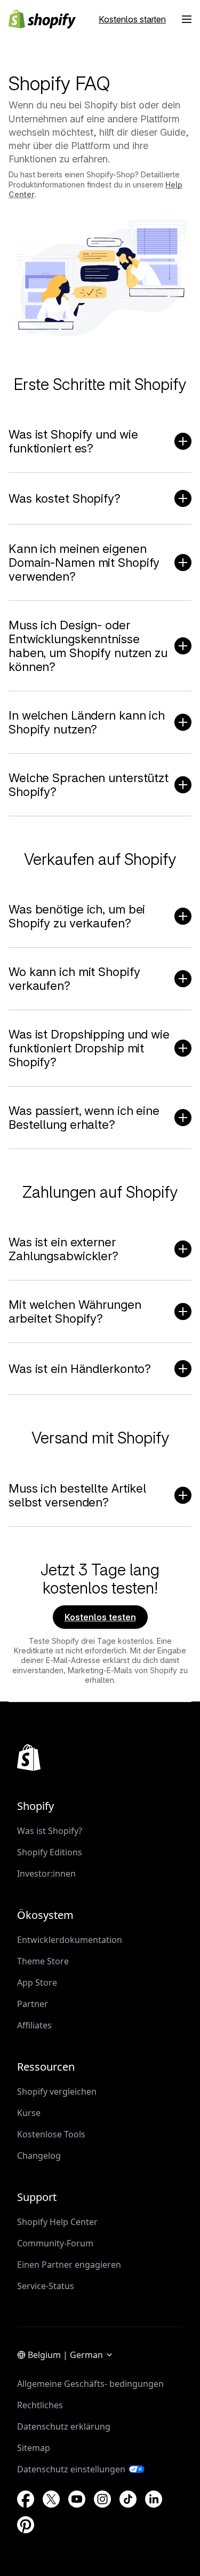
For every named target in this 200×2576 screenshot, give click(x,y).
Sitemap (34, 2448)
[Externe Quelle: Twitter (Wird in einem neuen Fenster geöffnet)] (51, 2499)
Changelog (39, 2156)
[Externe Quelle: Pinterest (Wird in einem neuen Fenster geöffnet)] (26, 2525)
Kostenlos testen (100, 1617)
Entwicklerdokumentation (70, 1940)
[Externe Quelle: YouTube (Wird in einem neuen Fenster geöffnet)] (77, 2499)
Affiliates (34, 2025)
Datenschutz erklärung (64, 2426)
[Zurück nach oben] (29, 1758)
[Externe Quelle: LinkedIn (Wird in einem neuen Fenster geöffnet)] (154, 2499)
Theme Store (43, 1961)
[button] (187, 19)
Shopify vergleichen (57, 2091)
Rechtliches (40, 2405)
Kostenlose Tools (51, 2134)
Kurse (29, 2113)
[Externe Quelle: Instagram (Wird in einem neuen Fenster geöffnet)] (102, 2499)
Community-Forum (55, 2243)
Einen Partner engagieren (69, 2265)
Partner (33, 2004)
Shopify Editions (50, 1852)
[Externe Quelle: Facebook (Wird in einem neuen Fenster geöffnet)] (26, 2499)
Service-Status (46, 2286)
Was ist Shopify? (50, 1831)
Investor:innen (46, 1874)
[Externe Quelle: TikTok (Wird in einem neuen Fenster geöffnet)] (128, 2499)
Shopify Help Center (57, 2222)
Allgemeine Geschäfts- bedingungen (90, 2384)
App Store (37, 1982)
